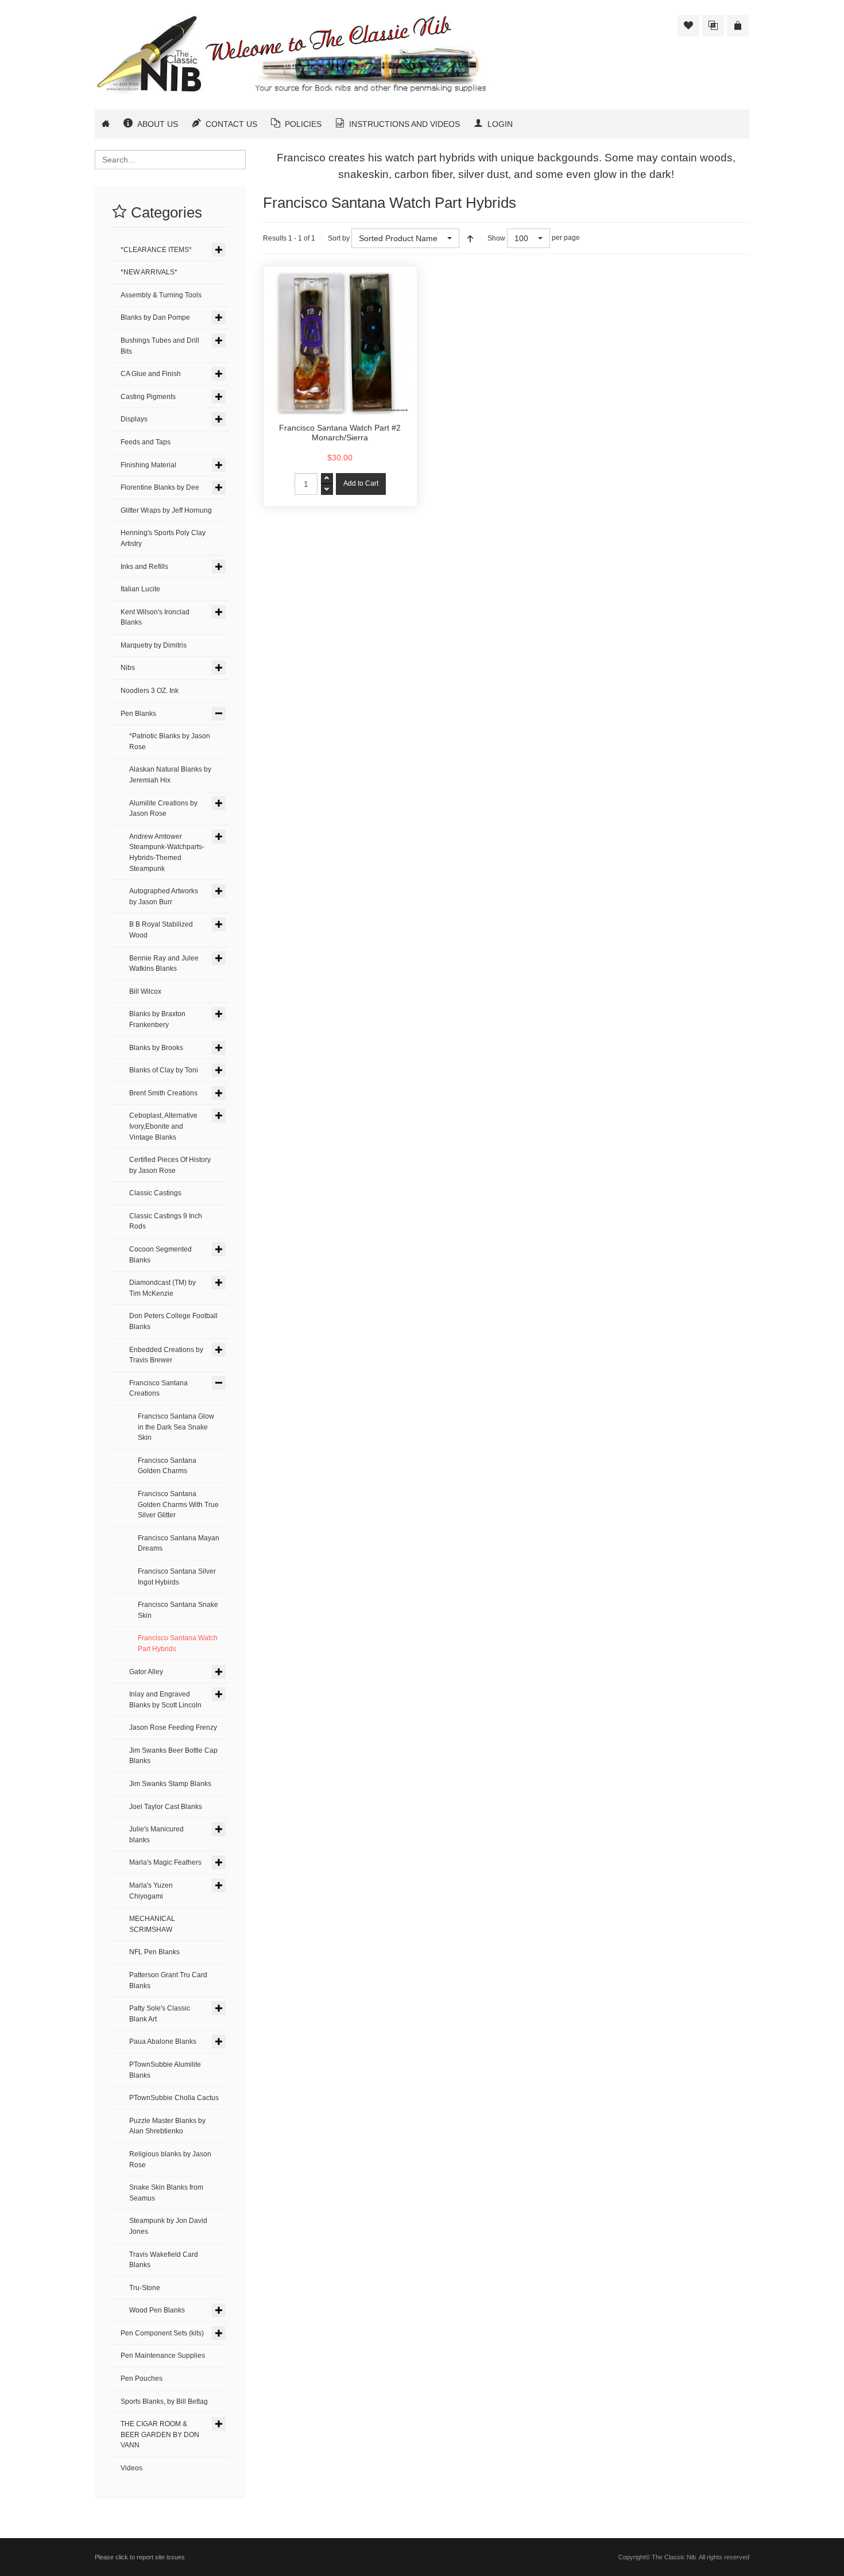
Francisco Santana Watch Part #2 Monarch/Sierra (340, 433)
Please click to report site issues (140, 2557)
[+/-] (470, 238)
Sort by (339, 238)
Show (496, 238)
